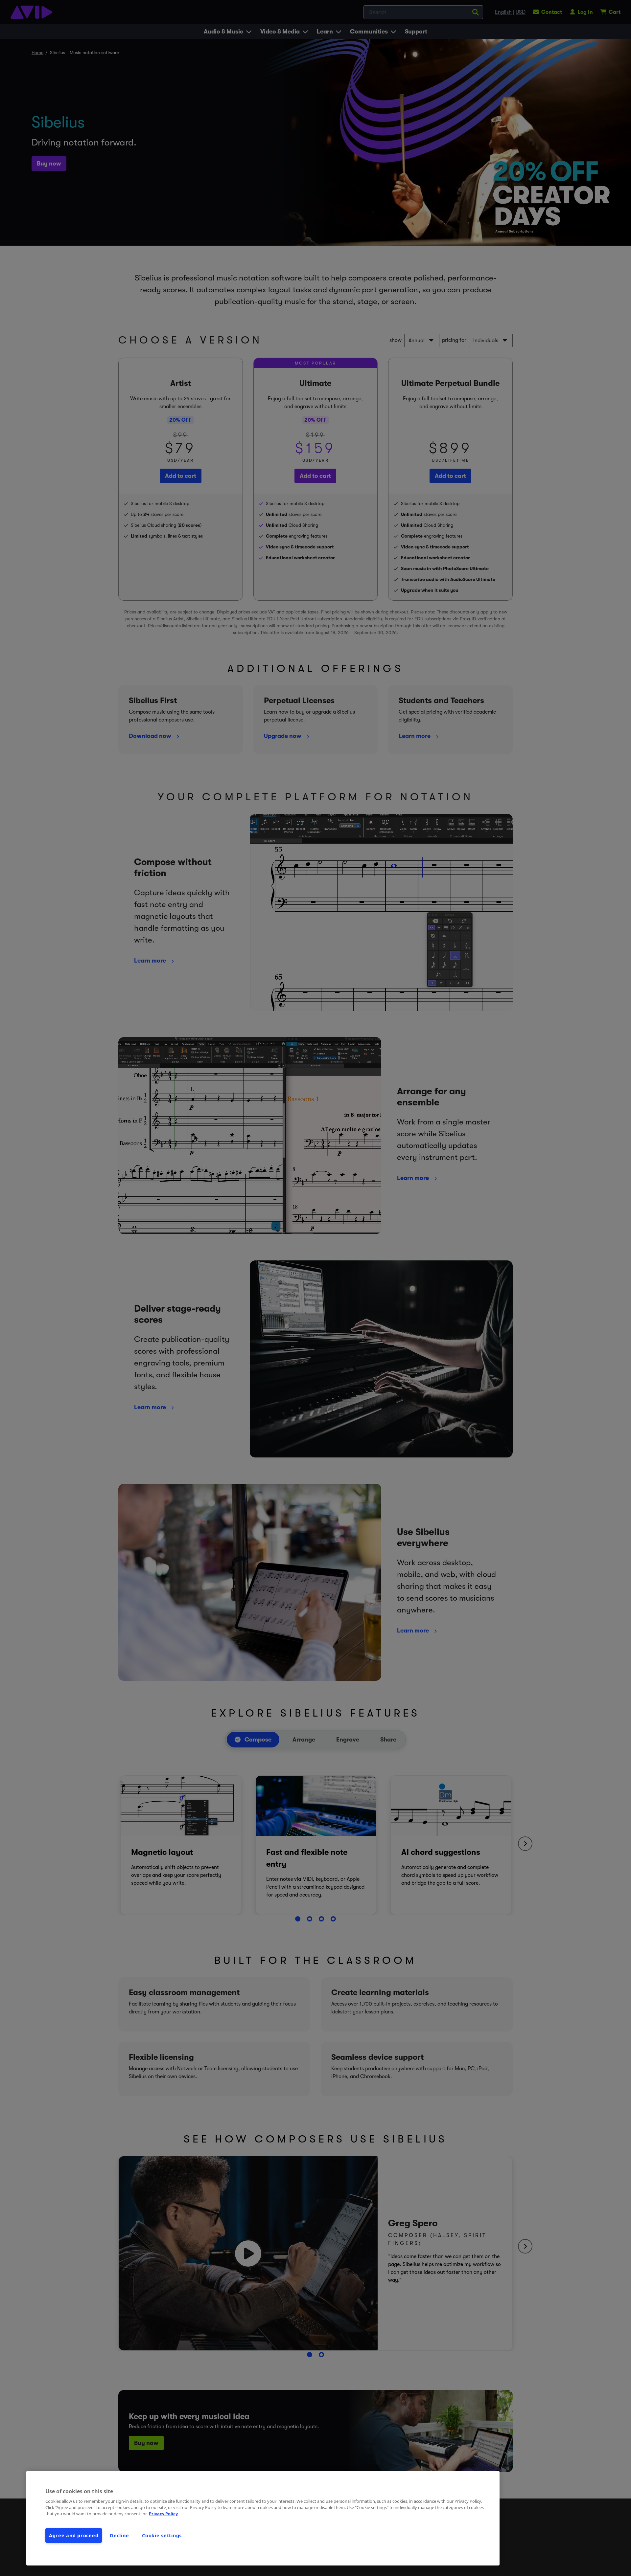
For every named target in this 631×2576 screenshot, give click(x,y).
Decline (119, 2535)
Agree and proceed (74, 2535)
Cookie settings (162, 2535)
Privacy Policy (163, 2514)
